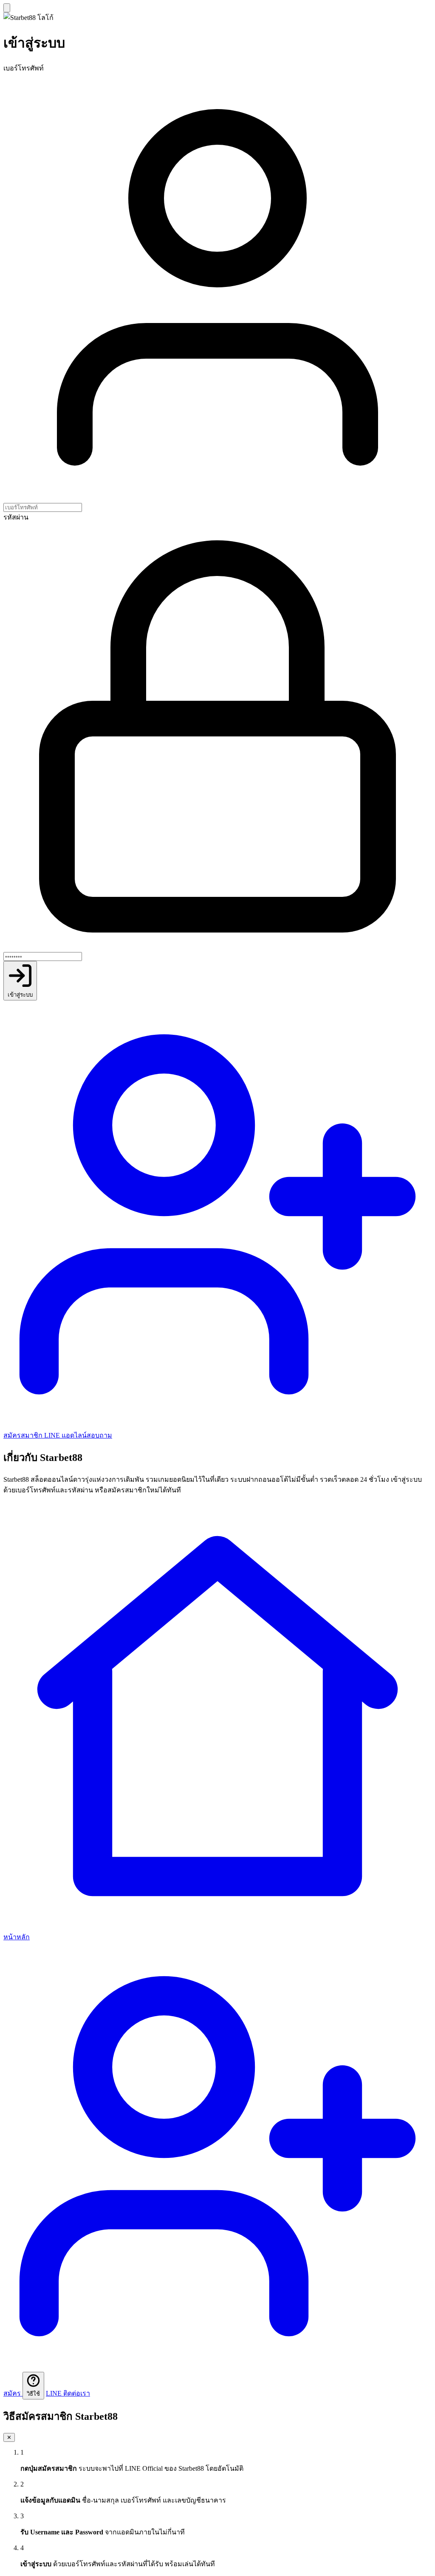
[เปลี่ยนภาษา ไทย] (7, 8)
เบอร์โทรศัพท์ (24, 68)
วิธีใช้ (33, 2394)
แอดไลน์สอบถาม (78, 1435)
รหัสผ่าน (16, 517)
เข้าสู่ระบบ (20, 995)
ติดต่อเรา (68, 2393)
